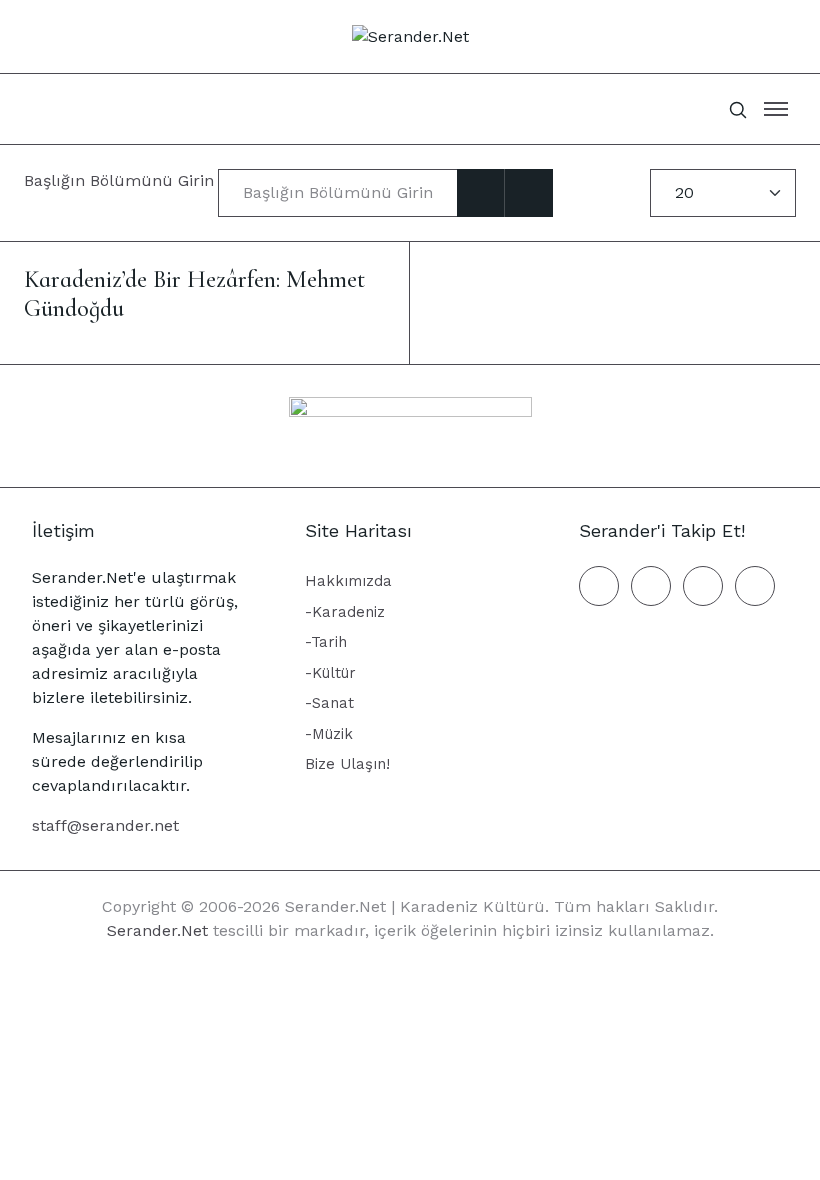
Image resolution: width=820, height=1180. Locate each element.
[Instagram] (703, 586)
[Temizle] (528, 193)
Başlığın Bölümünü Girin (121, 180)
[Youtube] (755, 586)
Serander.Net (157, 930)
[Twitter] (651, 586)
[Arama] (481, 193)
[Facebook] (599, 586)
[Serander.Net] (410, 35)
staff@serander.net (105, 825)
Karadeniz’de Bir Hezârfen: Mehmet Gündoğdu (194, 294)
